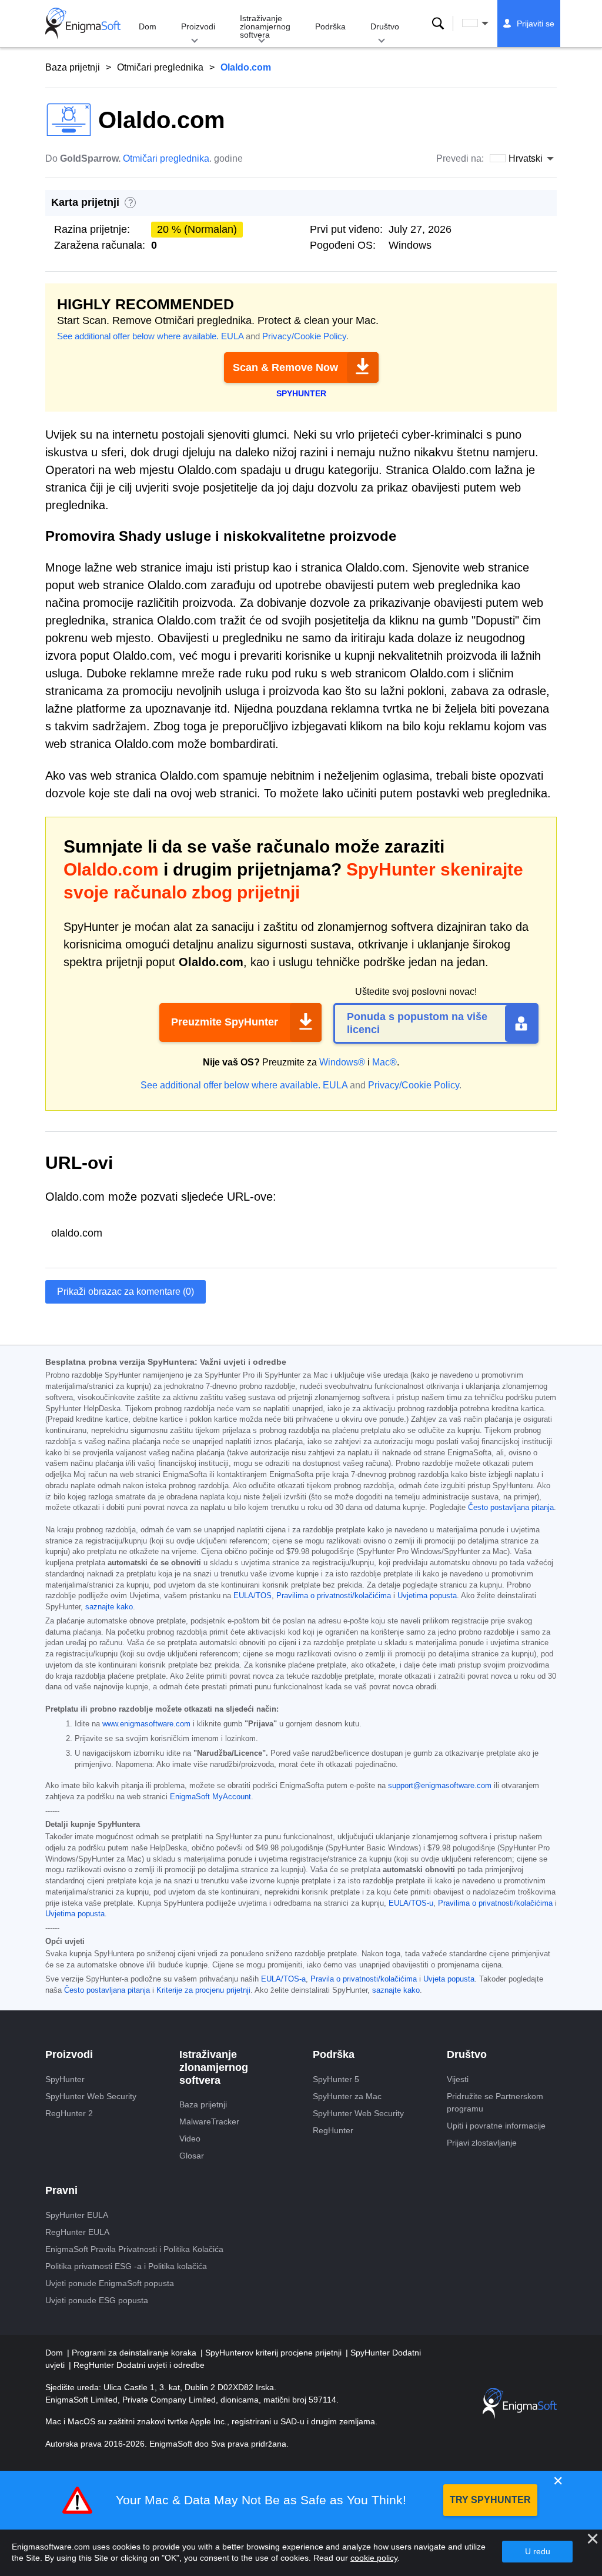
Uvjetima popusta (427, 1596)
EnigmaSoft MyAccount (210, 1797)
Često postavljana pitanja (511, 1508)
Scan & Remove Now (285, 367)
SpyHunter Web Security (91, 2096)
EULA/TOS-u (411, 1903)
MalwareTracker (209, 2121)
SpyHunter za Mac (347, 2096)
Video (190, 2139)
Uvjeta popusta (449, 1979)
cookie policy (374, 2558)
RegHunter (333, 2130)
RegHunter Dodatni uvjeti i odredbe (139, 2365)
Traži (438, 24)
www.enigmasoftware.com (146, 1724)
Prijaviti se (536, 24)
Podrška (330, 26)
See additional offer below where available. (138, 336)
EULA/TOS (252, 1596)
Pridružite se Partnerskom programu (495, 2102)
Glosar (192, 2156)
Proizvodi (198, 26)
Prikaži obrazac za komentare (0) (126, 1292)
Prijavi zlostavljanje (482, 2143)
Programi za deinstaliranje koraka (135, 2353)
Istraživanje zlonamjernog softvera (265, 26)
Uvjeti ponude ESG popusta (97, 2300)
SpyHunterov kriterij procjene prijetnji (275, 2353)
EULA (232, 336)
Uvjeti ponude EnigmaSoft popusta (110, 2283)
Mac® (384, 1062)
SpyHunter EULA (77, 2215)
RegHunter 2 (69, 2113)
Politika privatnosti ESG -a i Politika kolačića (126, 2266)
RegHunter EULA (77, 2232)
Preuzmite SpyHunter (225, 1022)
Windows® (342, 1062)
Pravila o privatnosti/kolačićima (364, 1979)
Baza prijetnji (73, 67)
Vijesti (458, 2079)
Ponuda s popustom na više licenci (417, 1023)
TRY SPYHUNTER (490, 2500)
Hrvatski (486, 24)
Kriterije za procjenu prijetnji (203, 1990)
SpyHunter (65, 2079)
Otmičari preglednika (160, 67)
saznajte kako (109, 1607)
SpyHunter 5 (336, 2079)
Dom (148, 26)
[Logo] (83, 24)
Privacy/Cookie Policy (304, 336)
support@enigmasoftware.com (440, 1786)
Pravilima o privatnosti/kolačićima (334, 1596)
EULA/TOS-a (283, 1979)
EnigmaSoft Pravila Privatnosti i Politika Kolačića (134, 2249)
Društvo (385, 26)
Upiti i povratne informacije (496, 2126)
